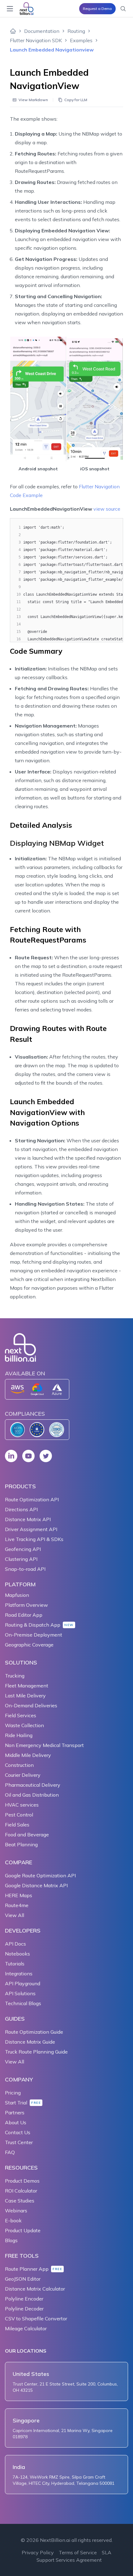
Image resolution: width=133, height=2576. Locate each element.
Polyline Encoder (24, 2299)
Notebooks (17, 1954)
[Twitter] (46, 1456)
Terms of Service (78, 2552)
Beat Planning (21, 1844)
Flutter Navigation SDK (36, 40)
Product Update (23, 2230)
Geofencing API (23, 1549)
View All (15, 1915)
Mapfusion (17, 1595)
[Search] (123, 9)
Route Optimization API (32, 1499)
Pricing (13, 2093)
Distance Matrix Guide (30, 2042)
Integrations (19, 1973)
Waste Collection (24, 1725)
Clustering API (21, 1559)
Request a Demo (97, 9)
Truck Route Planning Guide (36, 2052)
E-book (13, 2220)
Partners (15, 2112)
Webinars (16, 2211)
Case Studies (20, 2201)
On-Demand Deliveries (31, 1705)
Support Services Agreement (69, 2560)
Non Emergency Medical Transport (44, 1745)
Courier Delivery (23, 1775)
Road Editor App (24, 1615)
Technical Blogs (23, 2003)
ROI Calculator (21, 2191)
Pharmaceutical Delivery (33, 1785)
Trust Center (19, 2142)
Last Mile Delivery (25, 1696)
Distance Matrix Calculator (35, 2289)
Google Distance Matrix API (36, 1885)
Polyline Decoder (24, 2309)
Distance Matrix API (28, 1519)
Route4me (17, 1905)
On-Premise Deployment (34, 1635)
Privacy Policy (38, 2552)
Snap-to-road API (25, 1569)
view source (107, 509)
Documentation (42, 31)
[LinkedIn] (11, 1456)
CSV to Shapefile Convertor (36, 2318)
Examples (81, 40)
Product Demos (22, 2181)
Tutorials (15, 1964)
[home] (13, 31)
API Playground (23, 1983)
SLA (107, 2552)
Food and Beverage (27, 1835)
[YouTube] (28, 1456)
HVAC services (22, 1805)
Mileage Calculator (26, 2328)
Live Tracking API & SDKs (34, 1539)
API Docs (15, 1944)
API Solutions (20, 1993)
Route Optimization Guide (34, 2032)
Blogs (11, 2240)
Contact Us (18, 2132)
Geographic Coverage (29, 1645)
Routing (76, 31)
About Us (16, 2122)
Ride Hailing (19, 1735)
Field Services (21, 1715)
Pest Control (19, 1815)
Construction (19, 1765)
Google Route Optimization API (40, 1875)
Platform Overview (26, 1605)
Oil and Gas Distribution (32, 1795)
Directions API (21, 1509)
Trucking (15, 1676)
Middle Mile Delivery (28, 1755)
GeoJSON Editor (23, 2279)
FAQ (10, 2152)
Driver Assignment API (31, 1529)
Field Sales (17, 1825)
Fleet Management (27, 1686)
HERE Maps (19, 1895)
